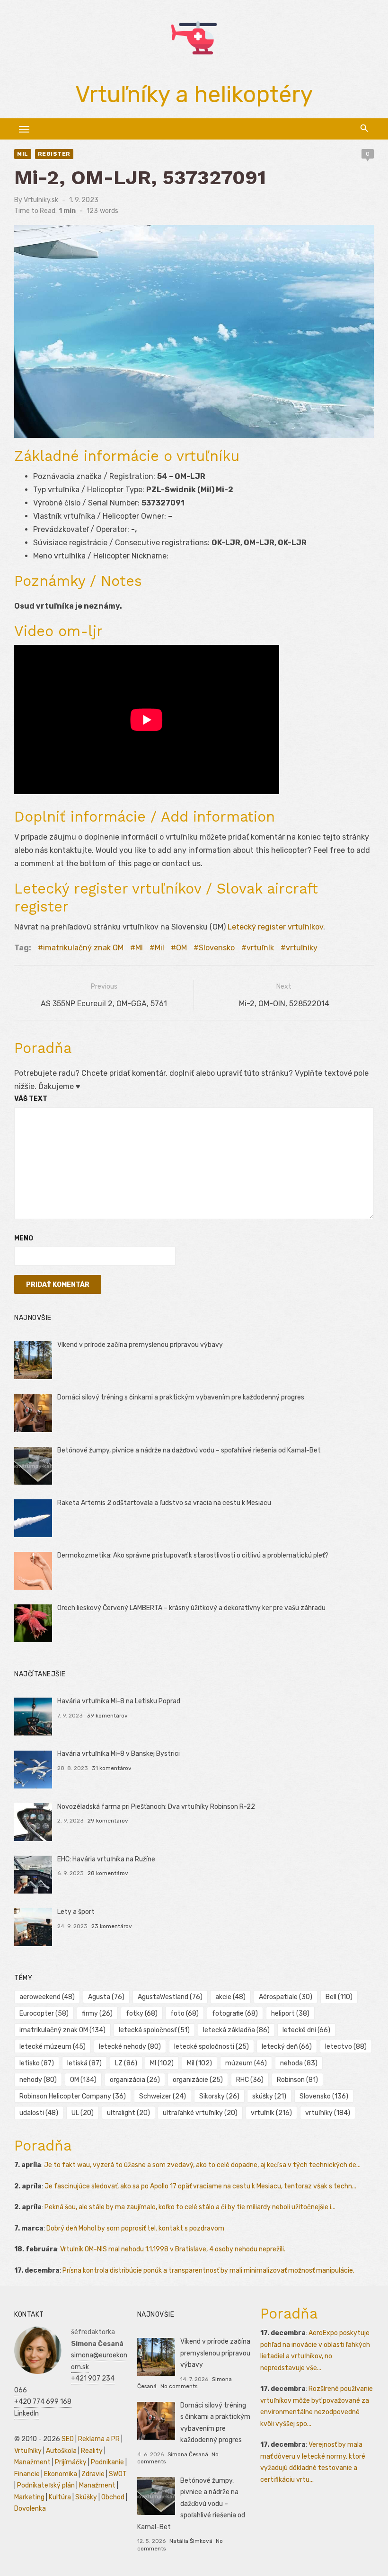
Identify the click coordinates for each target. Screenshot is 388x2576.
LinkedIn (26, 2413)
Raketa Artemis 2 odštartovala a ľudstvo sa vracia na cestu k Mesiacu (164, 1503)
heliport (290, 2014)
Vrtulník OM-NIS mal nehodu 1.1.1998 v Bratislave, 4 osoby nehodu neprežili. (173, 2249)
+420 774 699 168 (43, 2402)
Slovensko (217, 948)
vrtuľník (260, 948)
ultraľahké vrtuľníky (200, 2113)
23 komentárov (112, 1926)
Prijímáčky (71, 2462)
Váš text (31, 1099)
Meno (24, 1238)
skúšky (269, 2096)
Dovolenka (30, 2509)
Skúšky (86, 2497)
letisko (37, 2063)
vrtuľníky (302, 948)
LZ (126, 2063)
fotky (142, 2014)
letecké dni (306, 2030)
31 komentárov (112, 1768)
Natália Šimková (191, 2541)
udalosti (39, 2113)
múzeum (246, 2063)
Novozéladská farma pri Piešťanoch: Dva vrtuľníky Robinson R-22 (156, 1807)
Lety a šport (76, 1912)
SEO (68, 2439)
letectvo (346, 2047)
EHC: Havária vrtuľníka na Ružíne (106, 1859)
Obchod (113, 2497)
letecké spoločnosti (212, 2047)
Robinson (297, 2080)
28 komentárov (108, 1873)
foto (185, 2014)
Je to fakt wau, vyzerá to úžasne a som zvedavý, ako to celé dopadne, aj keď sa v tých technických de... (202, 2165)
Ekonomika (61, 2474)
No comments (179, 2386)
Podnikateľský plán (46, 2485)
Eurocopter (44, 2014)
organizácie (198, 2080)
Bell (339, 1997)
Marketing (29, 2497)
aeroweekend (47, 1997)
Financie (27, 2474)
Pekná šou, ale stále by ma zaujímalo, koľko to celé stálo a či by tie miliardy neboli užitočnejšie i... (190, 2207)
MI (139, 948)
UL (83, 2113)
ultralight (128, 2113)
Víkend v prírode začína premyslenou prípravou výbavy (140, 1345)
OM (181, 948)
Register (54, 154)
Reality (92, 2451)
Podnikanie (107, 2462)
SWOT (118, 2474)
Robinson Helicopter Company (73, 2096)
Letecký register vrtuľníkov (275, 927)
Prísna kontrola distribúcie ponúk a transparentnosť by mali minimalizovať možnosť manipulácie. (208, 2271)
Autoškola (61, 2451)
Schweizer (163, 2096)
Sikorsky (219, 2096)
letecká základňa (236, 2030)
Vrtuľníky (28, 2451)
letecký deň (287, 2047)
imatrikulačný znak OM (83, 948)
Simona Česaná (188, 2454)
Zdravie (93, 2474)
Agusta (106, 1997)
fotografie (235, 2014)
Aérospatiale (286, 1997)
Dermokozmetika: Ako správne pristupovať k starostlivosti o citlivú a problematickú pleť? (193, 1555)
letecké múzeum (53, 2047)
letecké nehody (130, 2047)
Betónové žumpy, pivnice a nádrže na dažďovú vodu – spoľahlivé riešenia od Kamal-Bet (189, 1450)
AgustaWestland (170, 1997)
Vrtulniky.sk (41, 200)
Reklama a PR (99, 2439)
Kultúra (60, 2497)
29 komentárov (108, 1821)
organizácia (135, 2080)
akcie (230, 1997)
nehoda (299, 2063)
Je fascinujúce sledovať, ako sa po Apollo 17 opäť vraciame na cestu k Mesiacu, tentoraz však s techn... (200, 2186)
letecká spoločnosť (154, 2030)
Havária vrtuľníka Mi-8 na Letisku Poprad (119, 1701)
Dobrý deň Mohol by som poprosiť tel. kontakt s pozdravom (135, 2228)
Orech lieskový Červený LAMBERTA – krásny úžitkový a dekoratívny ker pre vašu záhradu (191, 1608)
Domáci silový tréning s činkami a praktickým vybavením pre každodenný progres (181, 1397)
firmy (97, 2014)
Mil (23, 154)
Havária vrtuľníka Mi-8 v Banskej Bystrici (119, 1754)
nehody (38, 2080)
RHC (250, 2080)
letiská (84, 2063)
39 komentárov (107, 1716)
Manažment (32, 2462)
